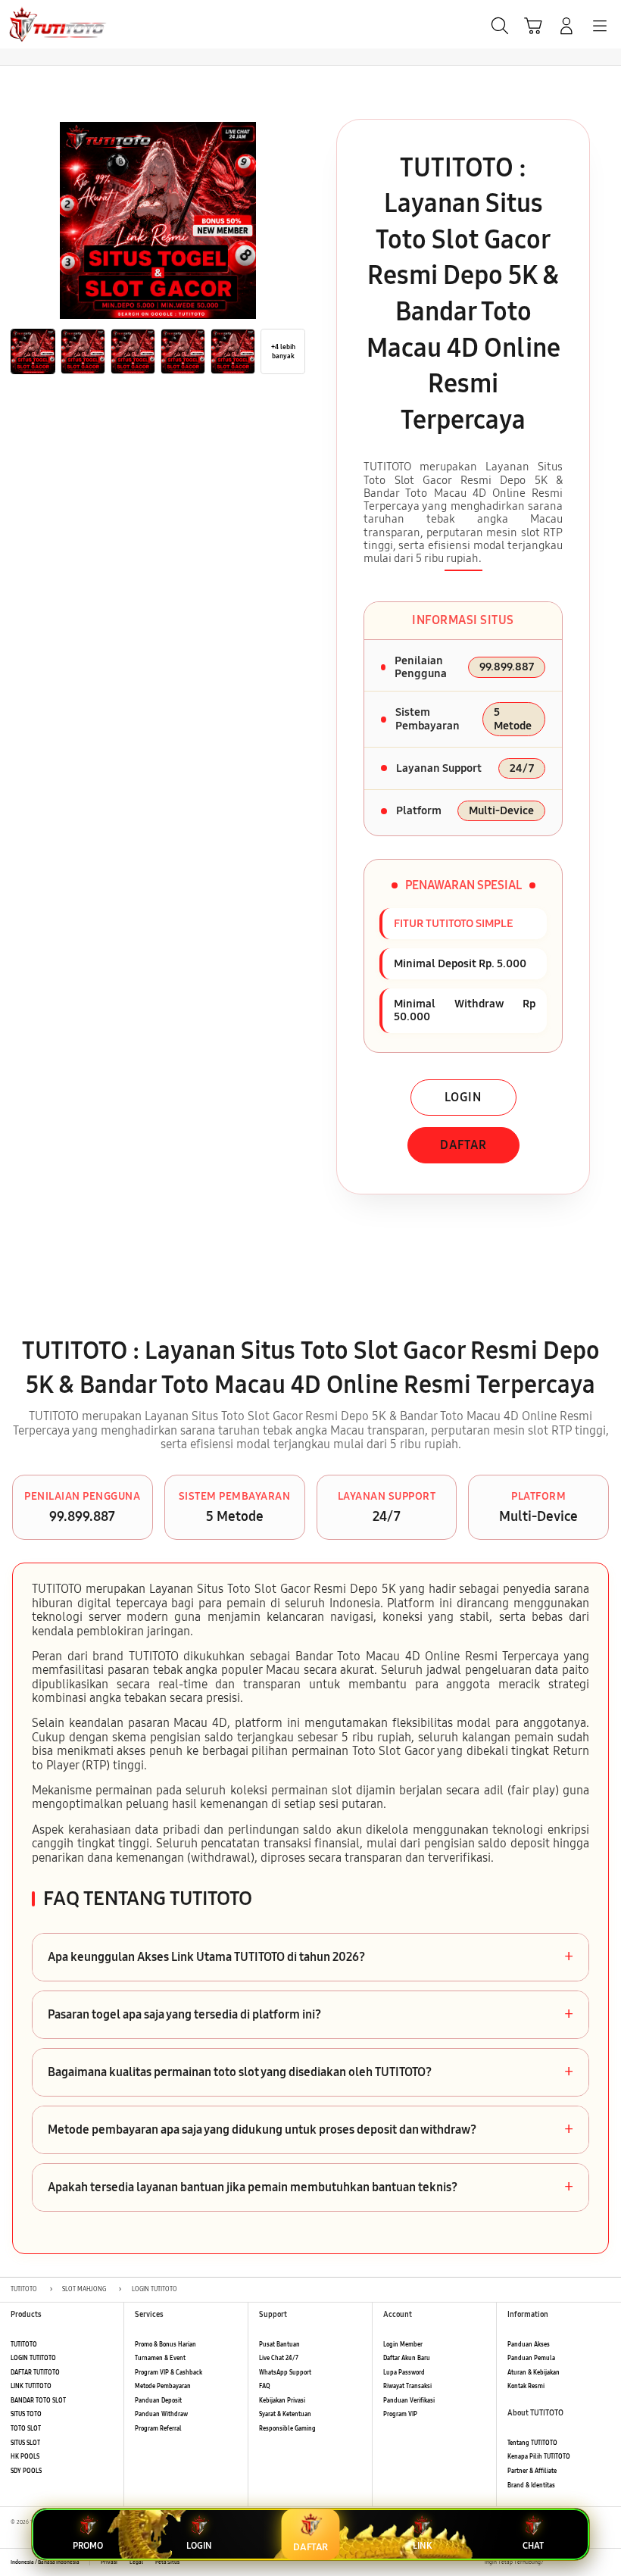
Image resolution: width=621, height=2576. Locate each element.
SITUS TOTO (26, 2414)
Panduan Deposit (158, 2401)
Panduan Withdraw (161, 2414)
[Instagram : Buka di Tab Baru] (589, 2562)
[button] (533, 26)
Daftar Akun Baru (407, 2358)
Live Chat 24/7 (279, 2358)
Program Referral (158, 2429)
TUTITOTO (24, 2345)
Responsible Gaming (287, 2429)
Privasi (109, 2562)
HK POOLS (25, 2457)
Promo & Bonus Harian (165, 2345)
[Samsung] (46, 24)
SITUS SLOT (25, 2443)
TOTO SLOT (26, 2429)
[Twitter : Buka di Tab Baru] (572, 2562)
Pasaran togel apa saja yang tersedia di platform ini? (310, 2015)
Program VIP (400, 2414)
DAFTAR (463, 1145)
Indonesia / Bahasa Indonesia (45, 2562)
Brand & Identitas (531, 2485)
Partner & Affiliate (532, 2471)
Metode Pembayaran (163, 2386)
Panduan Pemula (531, 2358)
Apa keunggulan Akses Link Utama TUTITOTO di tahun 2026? (310, 1957)
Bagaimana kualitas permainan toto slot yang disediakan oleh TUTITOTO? (310, 2072)
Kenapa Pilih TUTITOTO (539, 2457)
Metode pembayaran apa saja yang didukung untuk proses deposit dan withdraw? (310, 2130)
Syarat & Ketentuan (285, 2414)
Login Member (403, 2345)
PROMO (88, 2546)
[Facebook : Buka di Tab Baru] (555, 2562)
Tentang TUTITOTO (532, 2443)
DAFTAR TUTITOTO (35, 2373)
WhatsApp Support (285, 2373)
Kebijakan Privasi (282, 2401)
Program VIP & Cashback (169, 2373)
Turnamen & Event (160, 2358)
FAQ (265, 2386)
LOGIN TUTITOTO (33, 2358)
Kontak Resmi (526, 2386)
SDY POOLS (26, 2471)
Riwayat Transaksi (407, 2386)
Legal (136, 2562)
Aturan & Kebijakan (534, 2373)
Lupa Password (404, 2373)
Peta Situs (167, 2562)
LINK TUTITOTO (31, 2386)
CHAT (533, 2546)
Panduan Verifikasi (409, 2401)
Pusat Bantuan (279, 2345)
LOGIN (463, 1097)
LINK (422, 2546)
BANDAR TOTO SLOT (38, 2401)
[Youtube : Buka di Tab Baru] (606, 2562)
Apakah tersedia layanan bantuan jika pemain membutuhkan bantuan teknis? (310, 2187)
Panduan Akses (529, 2345)
